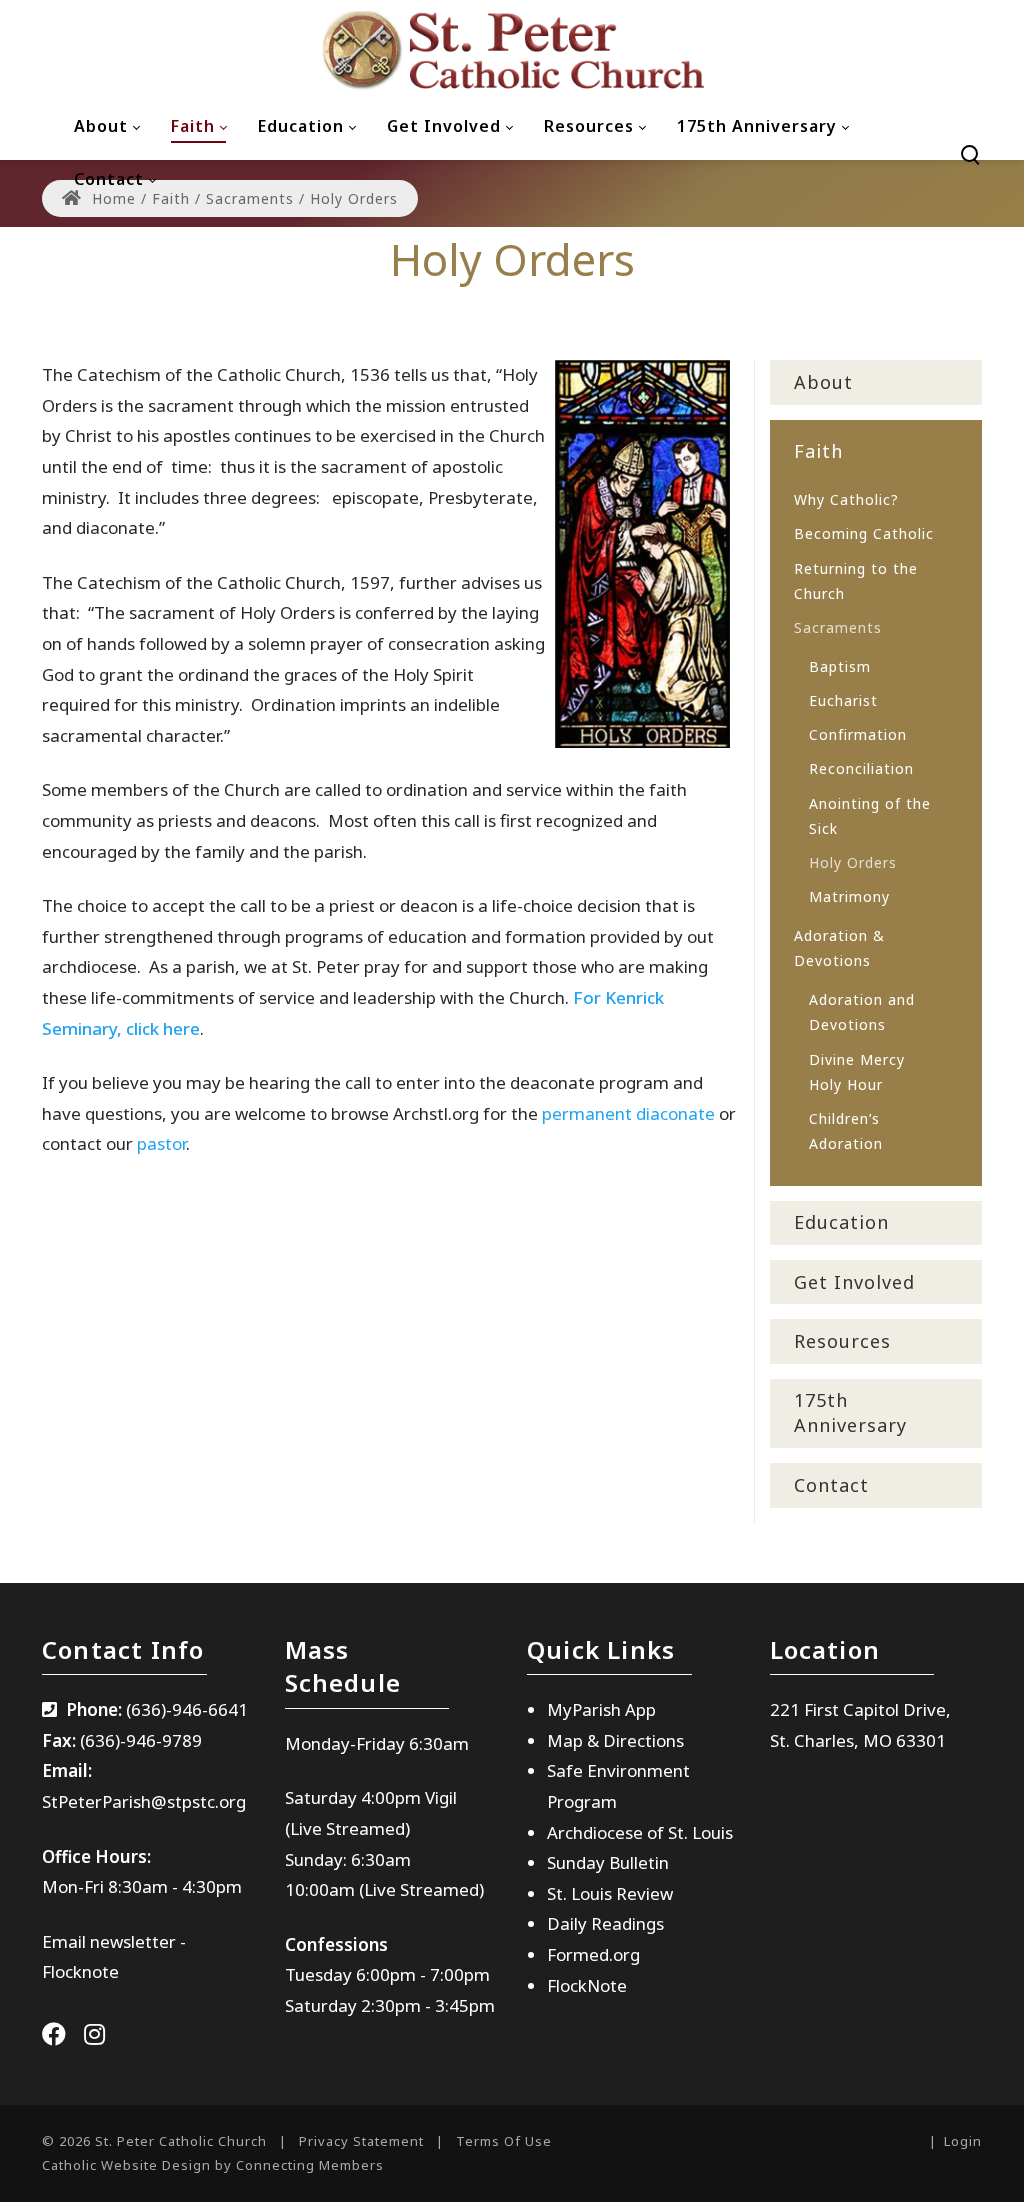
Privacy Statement (361, 2141)
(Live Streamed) (421, 1889)
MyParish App (601, 1709)
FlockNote (587, 1985)
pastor (161, 1143)
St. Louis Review (610, 1893)
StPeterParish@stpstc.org (144, 1801)
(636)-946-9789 (141, 1740)
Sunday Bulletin (608, 1862)
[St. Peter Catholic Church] (512, 50)
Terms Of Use (504, 2141)
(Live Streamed (345, 1828)
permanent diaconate (628, 1113)
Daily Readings (605, 1923)
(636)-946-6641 (187, 1709)
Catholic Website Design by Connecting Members (213, 2165)
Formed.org (593, 1954)
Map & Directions (615, 1740)
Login (963, 2141)
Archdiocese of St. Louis (640, 1832)
